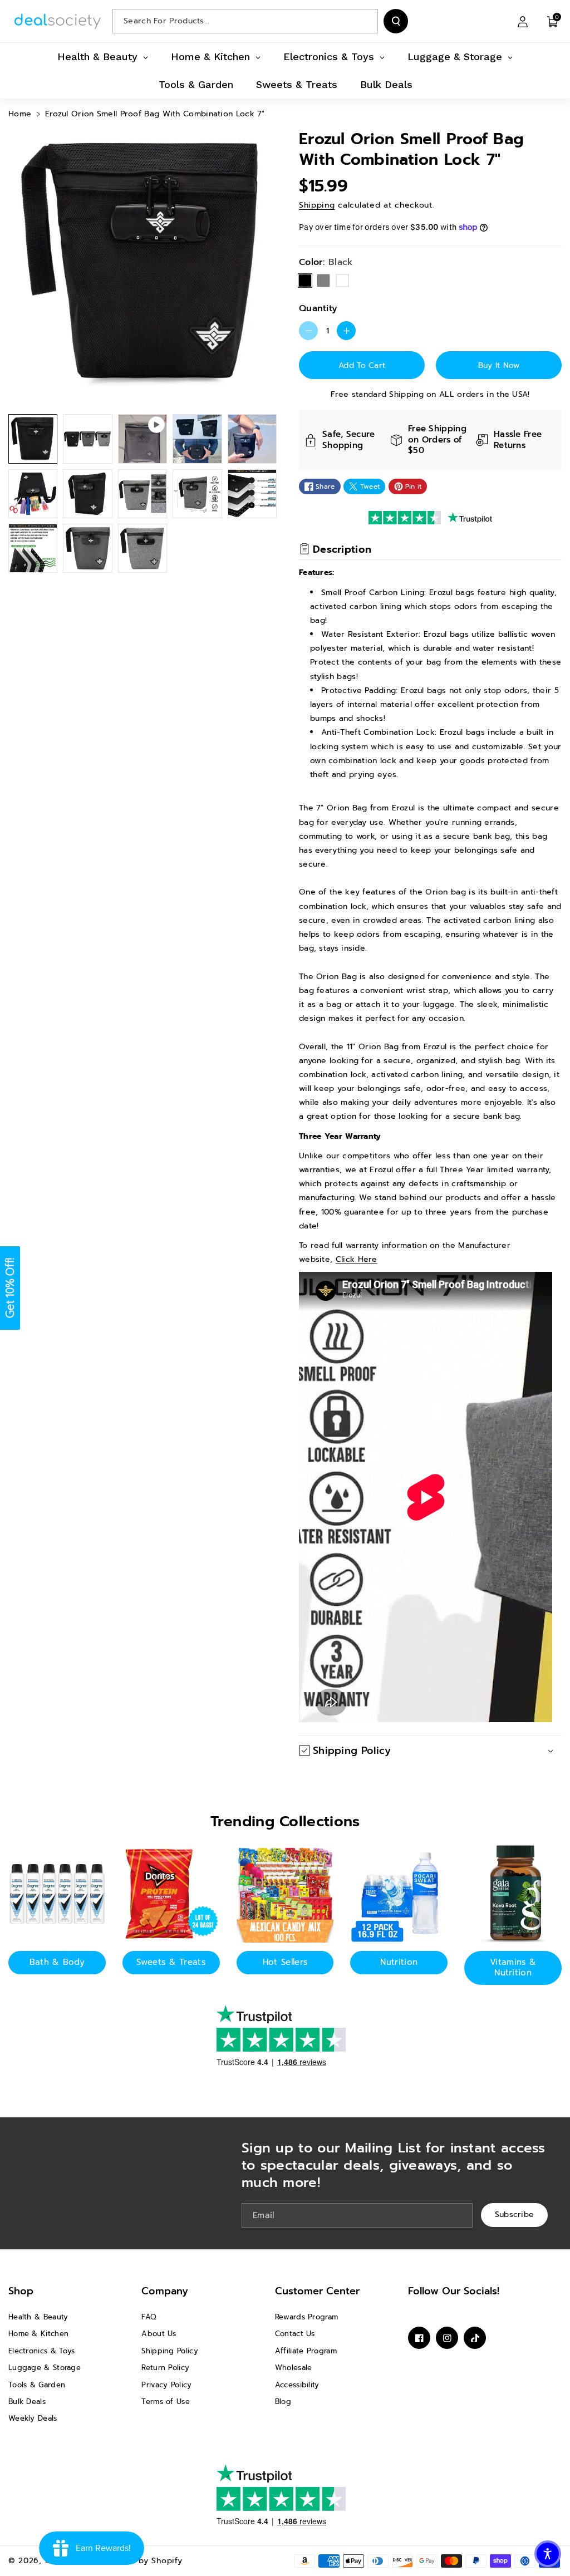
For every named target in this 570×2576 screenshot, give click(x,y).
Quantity (318, 308)
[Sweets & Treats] (171, 1894)
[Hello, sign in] (523, 21)
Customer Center (317, 2291)
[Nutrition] (399, 1894)
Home (20, 114)
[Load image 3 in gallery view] (197, 439)
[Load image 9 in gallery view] (252, 494)
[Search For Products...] (396, 21)
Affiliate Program (306, 2351)
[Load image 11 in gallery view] (87, 548)
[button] (553, 21)
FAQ (149, 2317)
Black (305, 281)
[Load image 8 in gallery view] (197, 494)
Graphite (342, 281)
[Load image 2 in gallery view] (87, 439)
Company (165, 2291)
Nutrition (399, 1962)
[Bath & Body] (57, 1894)
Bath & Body (57, 1962)
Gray (323, 281)
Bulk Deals (27, 2402)
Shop (21, 2291)
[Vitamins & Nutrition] (513, 1894)
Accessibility (297, 2385)
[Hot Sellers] (285, 1894)
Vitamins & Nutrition (513, 1968)
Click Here (357, 1259)
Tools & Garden (37, 2385)
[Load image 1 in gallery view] (33, 439)
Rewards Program (307, 2317)
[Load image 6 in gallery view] (87, 494)
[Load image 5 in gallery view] (33, 494)
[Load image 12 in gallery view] (142, 548)
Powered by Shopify (141, 2561)
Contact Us (295, 2334)
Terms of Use (166, 2402)
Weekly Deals (33, 2418)
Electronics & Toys (41, 2351)
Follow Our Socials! (454, 2291)
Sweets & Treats (171, 1962)
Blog (283, 2402)
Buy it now (499, 365)
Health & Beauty (38, 2317)
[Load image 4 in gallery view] (252, 439)
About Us (159, 2334)
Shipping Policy (170, 2351)
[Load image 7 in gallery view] (142, 494)
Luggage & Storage (45, 2368)
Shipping (317, 205)
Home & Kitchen (38, 2334)
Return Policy (165, 2368)
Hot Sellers (285, 1962)
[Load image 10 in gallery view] (33, 548)
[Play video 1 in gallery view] (142, 439)
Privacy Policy (166, 2385)
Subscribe (515, 2214)
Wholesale (294, 2368)
